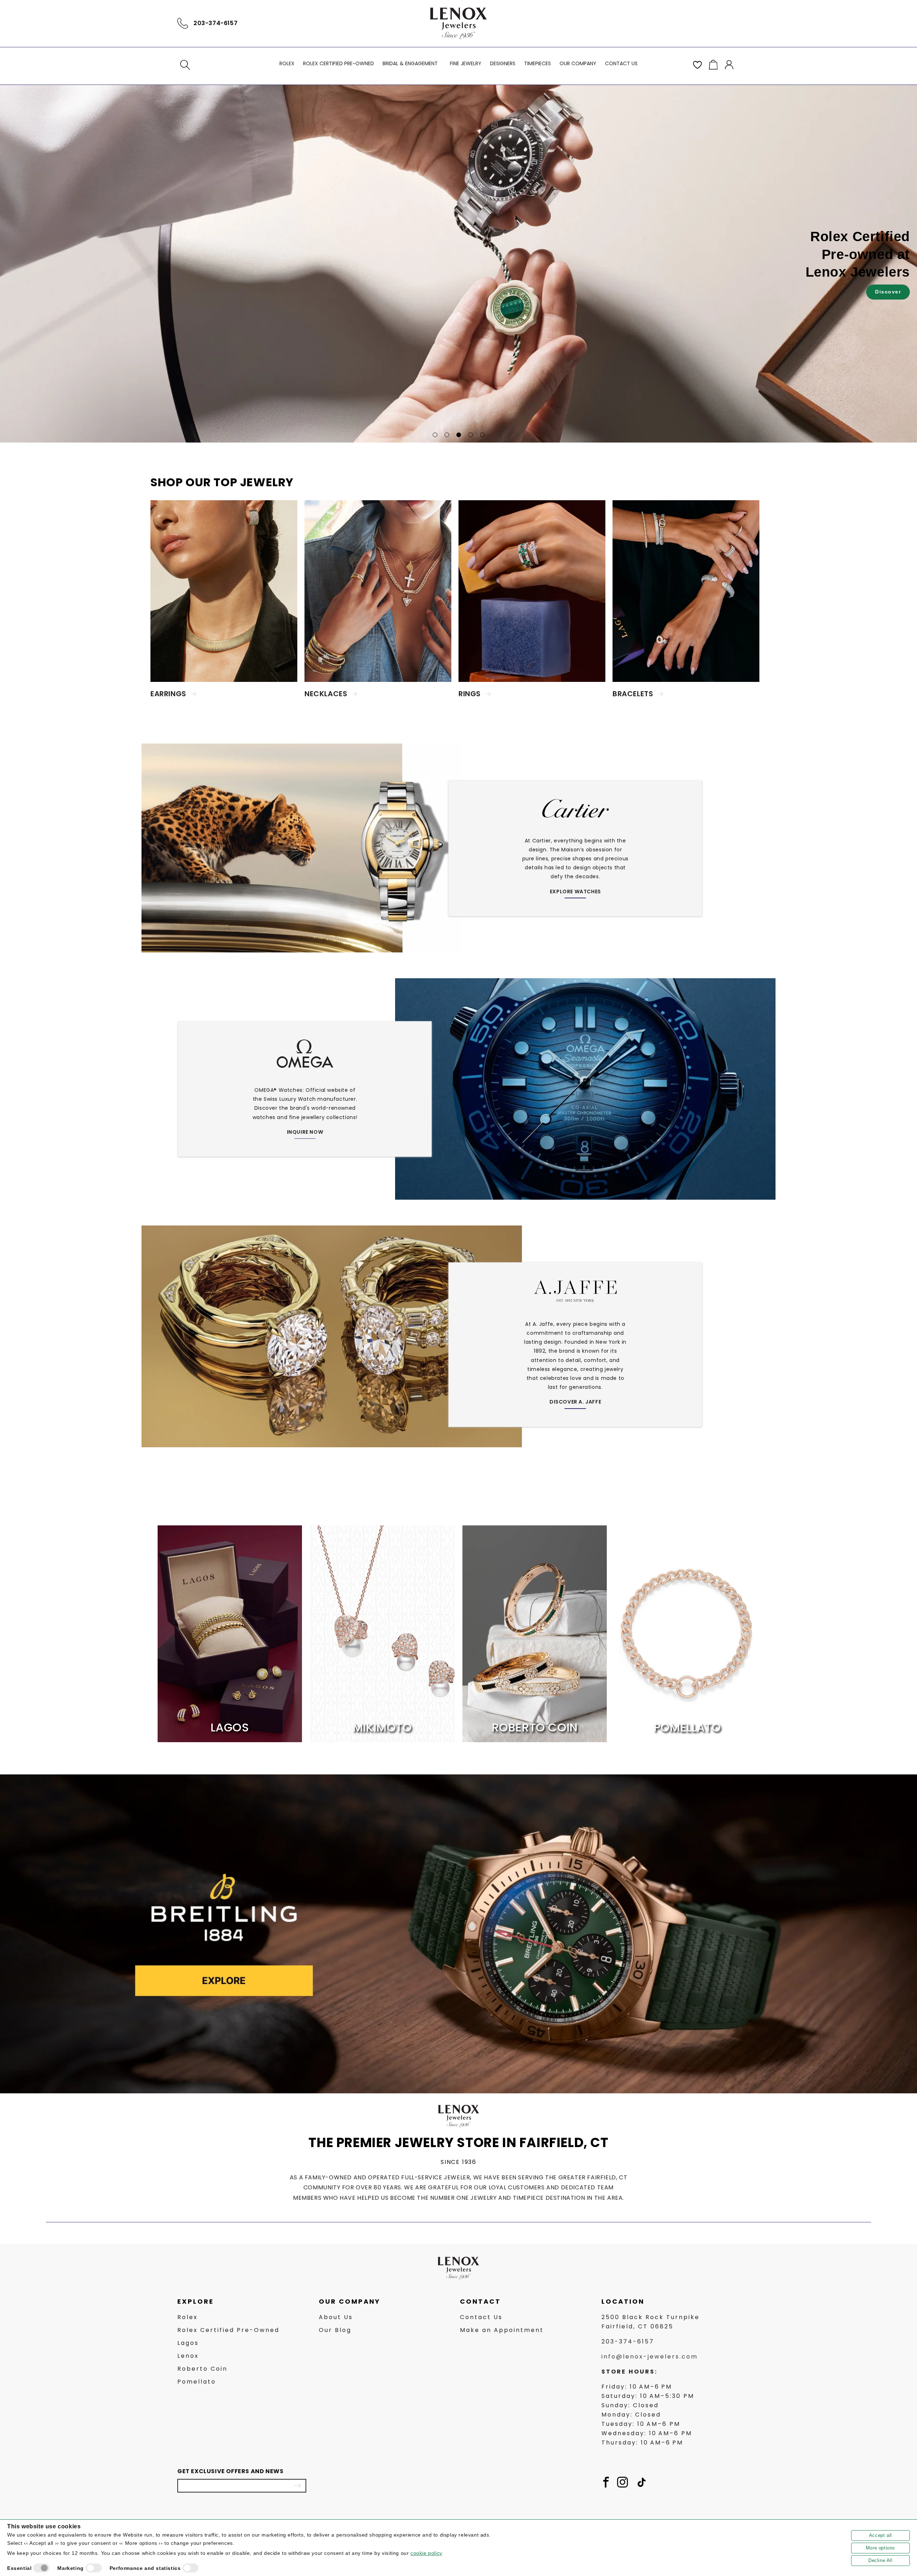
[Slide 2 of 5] (447, 435)
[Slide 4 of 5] (470, 435)
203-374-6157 (215, 23)
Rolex (188, 2317)
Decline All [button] (880, 2560)
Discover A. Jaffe (575, 1402)
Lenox (188, 2356)
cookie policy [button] (426, 2553)
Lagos (188, 2343)
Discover (488, 283)
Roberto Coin (202, 2369)
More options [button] (880, 2548)
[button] (185, 65)
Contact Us (481, 2317)
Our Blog (335, 2330)
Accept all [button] (880, 2535)
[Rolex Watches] (709, 23)
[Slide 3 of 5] (459, 435)
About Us (336, 2317)
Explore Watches (575, 892)
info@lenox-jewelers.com (650, 2357)
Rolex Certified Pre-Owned (228, 2330)
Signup (297, 2485)
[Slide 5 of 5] (482, 435)
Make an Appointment (502, 2330)
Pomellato (197, 2382)
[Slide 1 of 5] (435, 435)
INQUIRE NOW (305, 1132)
